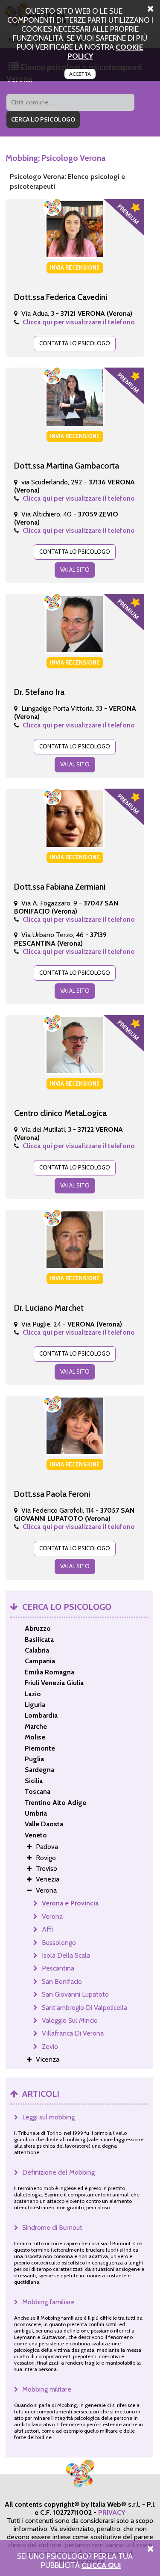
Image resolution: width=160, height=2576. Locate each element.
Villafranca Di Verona (73, 2033)
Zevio (50, 2046)
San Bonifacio (62, 1981)
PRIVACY (112, 2512)
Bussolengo (59, 1942)
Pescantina (58, 1968)
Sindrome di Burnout (52, 2227)
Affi (47, 1929)
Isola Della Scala (66, 1955)
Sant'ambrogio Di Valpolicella (84, 2008)
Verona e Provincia (70, 1903)
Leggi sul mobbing (48, 2117)
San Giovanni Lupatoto (75, 1994)
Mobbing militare (47, 2389)
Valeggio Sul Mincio (70, 2020)
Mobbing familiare (48, 2302)
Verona (52, 1916)
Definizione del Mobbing (58, 2172)
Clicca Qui (101, 2565)
